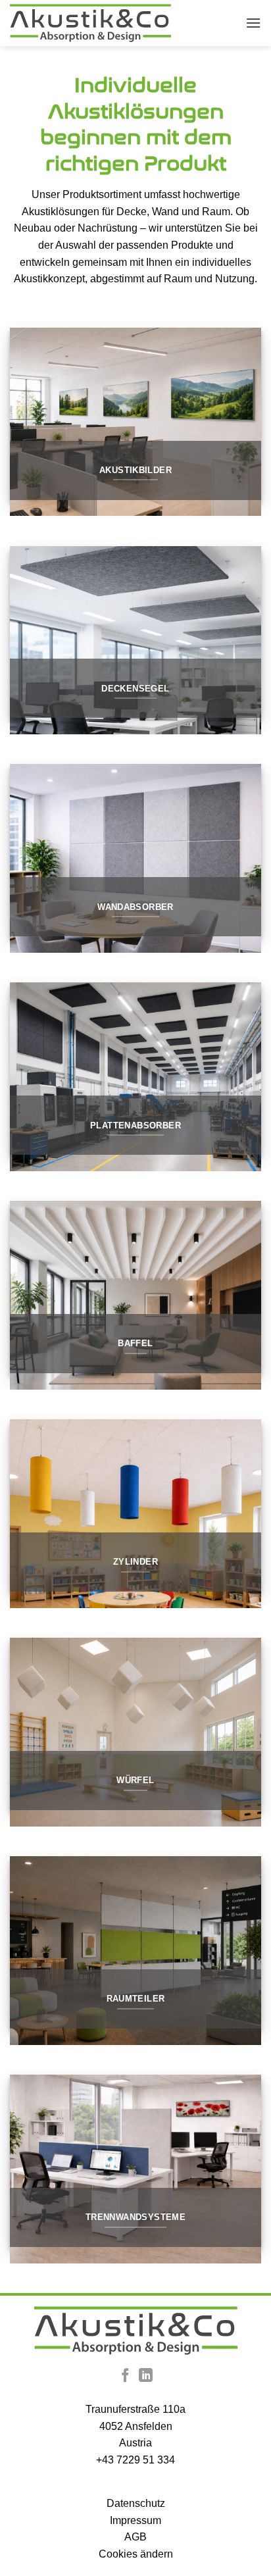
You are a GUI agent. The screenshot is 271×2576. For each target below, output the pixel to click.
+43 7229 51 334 (135, 2460)
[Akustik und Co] (90, 23)
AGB (135, 2537)
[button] (253, 23)
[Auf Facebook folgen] (125, 2376)
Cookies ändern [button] (136, 2554)
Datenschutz (136, 2503)
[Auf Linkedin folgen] (146, 2376)
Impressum (135, 2520)
